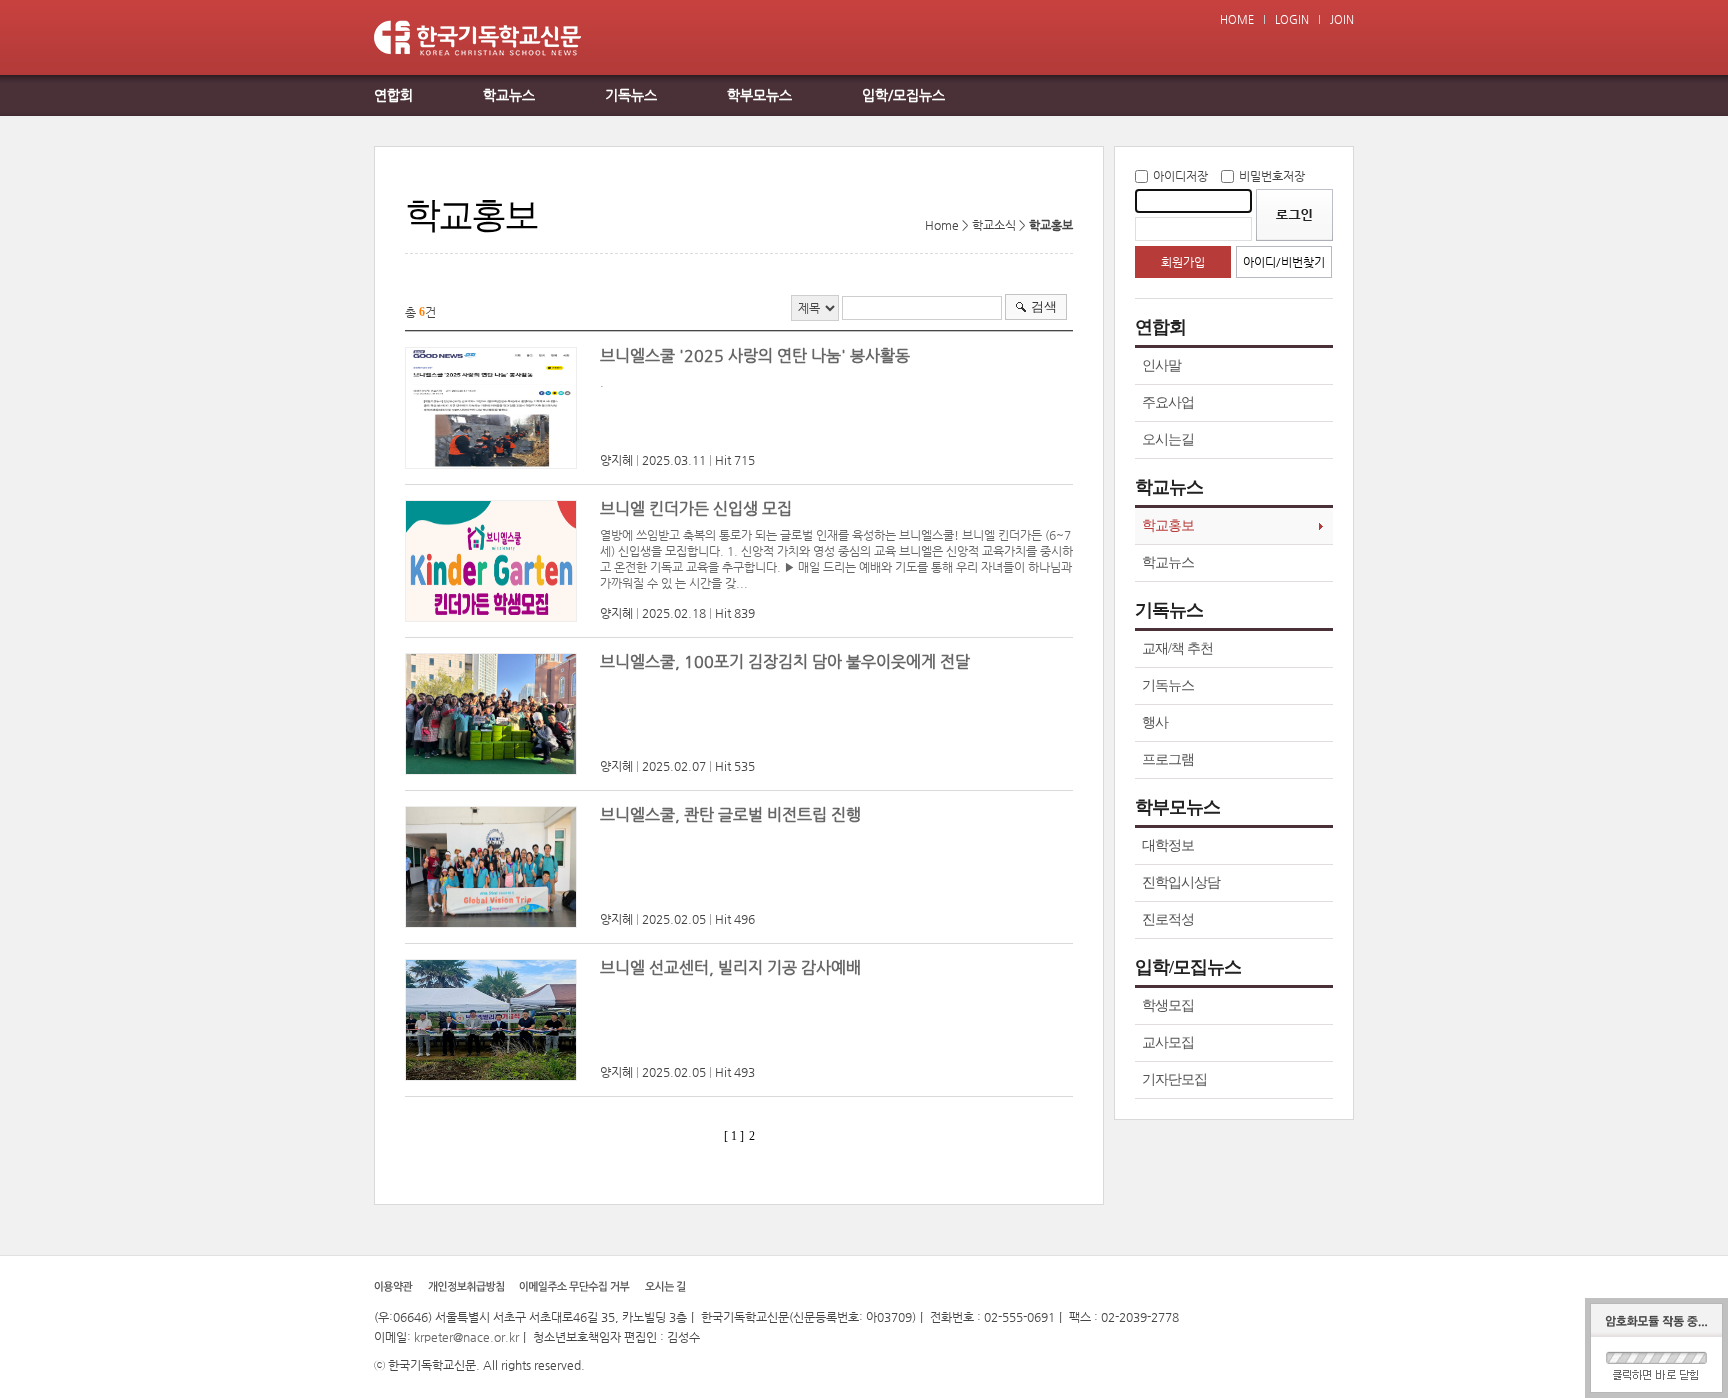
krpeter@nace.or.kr (466, 1337)
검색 (1044, 306)
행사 (1155, 722)
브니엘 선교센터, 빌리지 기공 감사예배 (730, 967)
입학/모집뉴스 (903, 95)
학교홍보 (1168, 525)
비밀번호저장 (1272, 176)
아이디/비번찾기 (1284, 262)
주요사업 (1168, 402)
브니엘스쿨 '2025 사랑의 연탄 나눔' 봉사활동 (755, 355)
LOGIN (1292, 19)
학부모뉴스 (759, 95)
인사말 (1161, 365)
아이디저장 (1180, 176)
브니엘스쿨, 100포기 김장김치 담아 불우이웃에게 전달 (785, 661)
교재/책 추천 (1177, 648)
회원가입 (1183, 262)
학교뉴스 (509, 95)
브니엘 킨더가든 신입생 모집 (696, 508)
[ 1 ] (734, 1136)
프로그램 (1168, 759)
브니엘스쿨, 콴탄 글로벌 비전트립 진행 (730, 814)
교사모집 (1168, 1042)
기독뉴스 (631, 95)
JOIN (1342, 19)
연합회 (393, 95)
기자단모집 (1174, 1079)
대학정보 (1168, 845)
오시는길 (1168, 439)
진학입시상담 (1181, 882)
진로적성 (1168, 919)
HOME (1237, 19)
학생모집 (1168, 1005)
